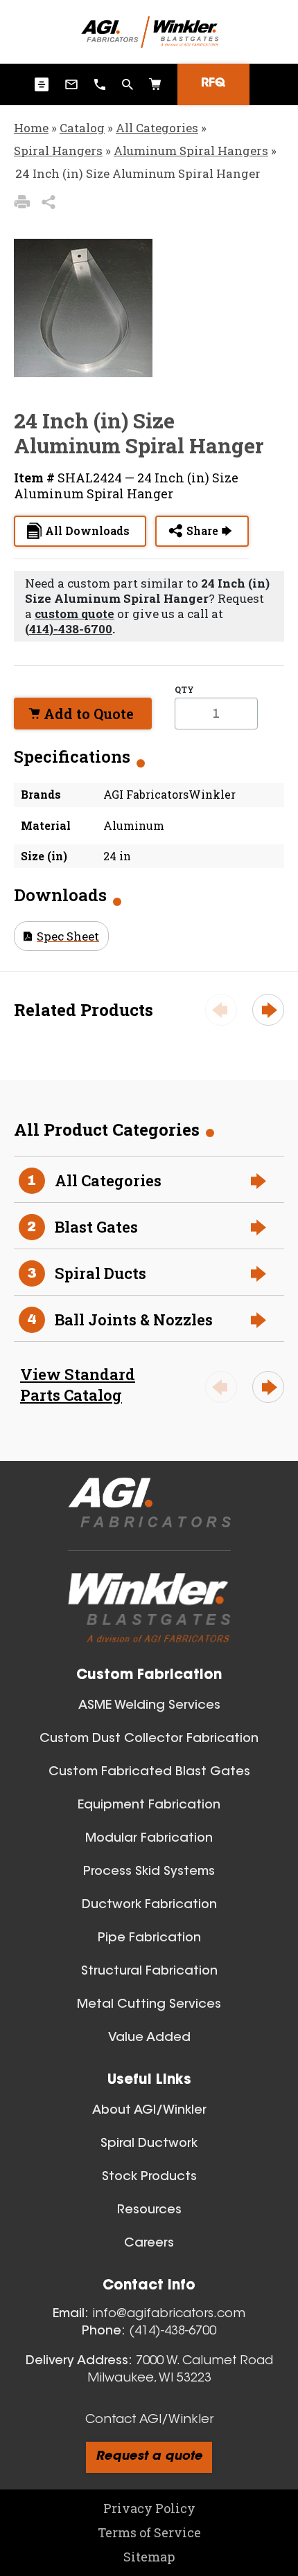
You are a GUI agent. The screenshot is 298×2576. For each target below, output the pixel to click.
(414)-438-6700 (69, 629)
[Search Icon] (155, 84)
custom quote (74, 614)
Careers (149, 2244)
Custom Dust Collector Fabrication (149, 1739)
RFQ (213, 84)
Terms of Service (149, 2532)
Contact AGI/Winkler (149, 2420)
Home (31, 128)
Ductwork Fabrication (149, 1905)
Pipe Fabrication (149, 1939)
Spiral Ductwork (149, 2144)
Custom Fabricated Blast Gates (149, 1772)
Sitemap (149, 2557)
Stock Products (149, 2177)
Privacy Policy (149, 2508)
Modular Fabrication (149, 1839)
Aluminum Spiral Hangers (191, 151)
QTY (184, 689)
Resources (149, 2211)
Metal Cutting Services (149, 2005)
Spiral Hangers (58, 151)
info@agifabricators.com (169, 2314)
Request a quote (149, 2457)
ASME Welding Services (149, 1706)
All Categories (157, 128)
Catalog (82, 128)
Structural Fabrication (149, 1972)
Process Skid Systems (149, 1872)
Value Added (149, 2038)
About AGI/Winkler (149, 2111)
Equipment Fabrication (149, 1806)
